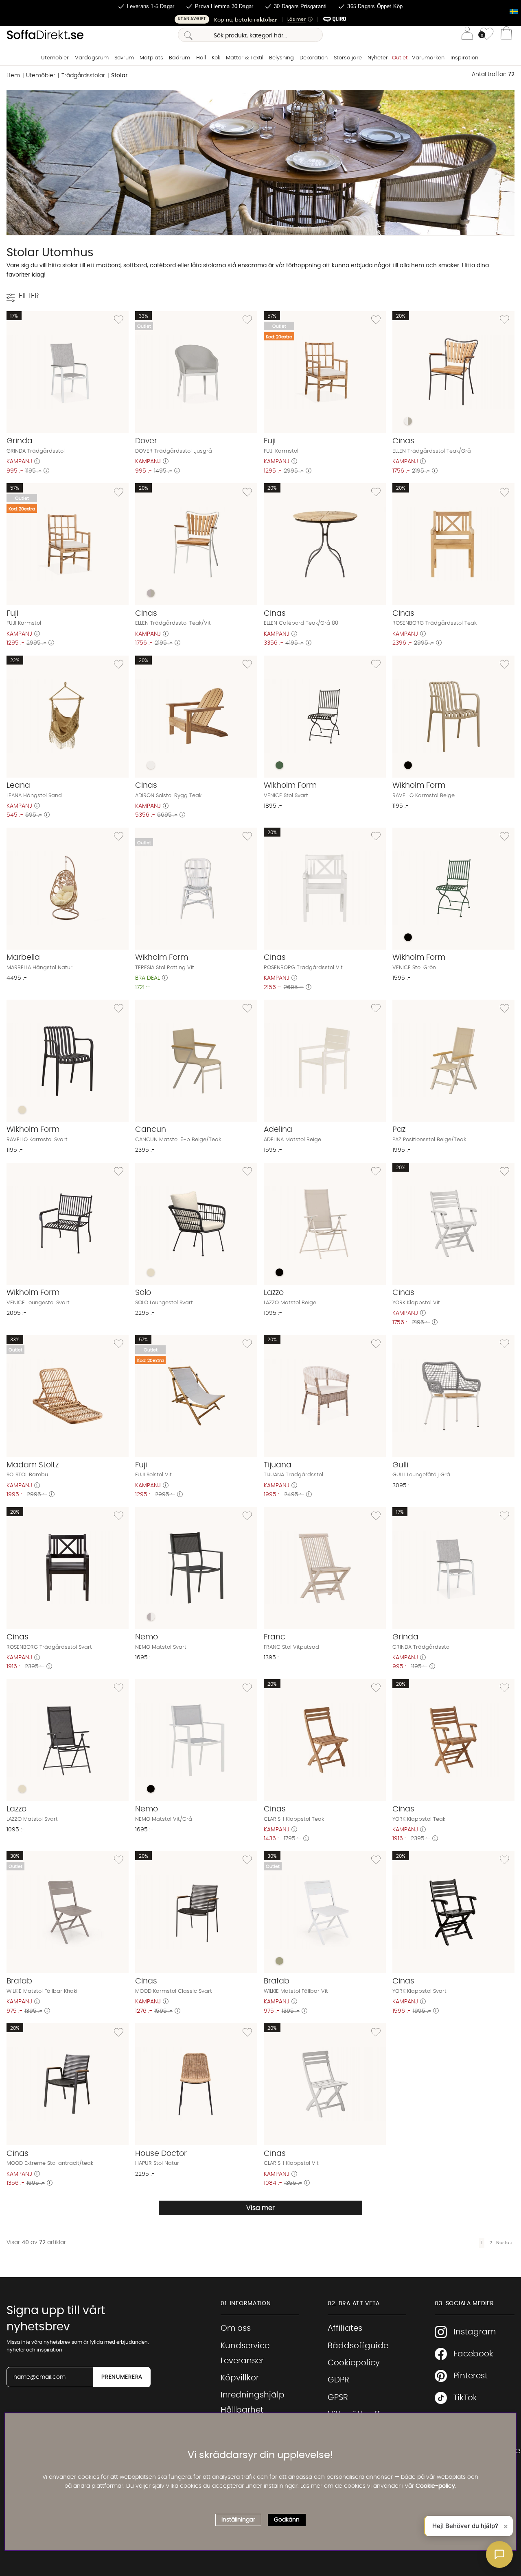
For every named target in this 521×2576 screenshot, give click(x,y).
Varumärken (428, 58)
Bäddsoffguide (358, 2346)
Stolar (119, 76)
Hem (13, 76)
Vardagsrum (92, 58)
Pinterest (471, 2376)
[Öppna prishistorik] (37, 462)
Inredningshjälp (253, 2395)
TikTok (465, 2398)
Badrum (180, 58)
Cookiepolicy (354, 2363)
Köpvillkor (240, 2378)
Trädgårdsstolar (83, 76)
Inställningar (238, 2520)
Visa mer (260, 2208)
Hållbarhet (242, 2410)
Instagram (475, 2332)
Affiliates (345, 2328)
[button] (260, 19)
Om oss (236, 2328)
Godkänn (287, 2520)
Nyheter (378, 58)
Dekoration (314, 58)
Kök (216, 58)
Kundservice (245, 2346)
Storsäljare (348, 58)
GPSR (338, 2397)
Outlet (400, 58)
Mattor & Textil (245, 58)
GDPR (338, 2380)
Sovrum (124, 58)
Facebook (473, 2354)
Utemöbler (55, 58)
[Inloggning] (467, 35)
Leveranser (242, 2361)
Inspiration (464, 58)
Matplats (151, 58)
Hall (201, 58)
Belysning (281, 58)
